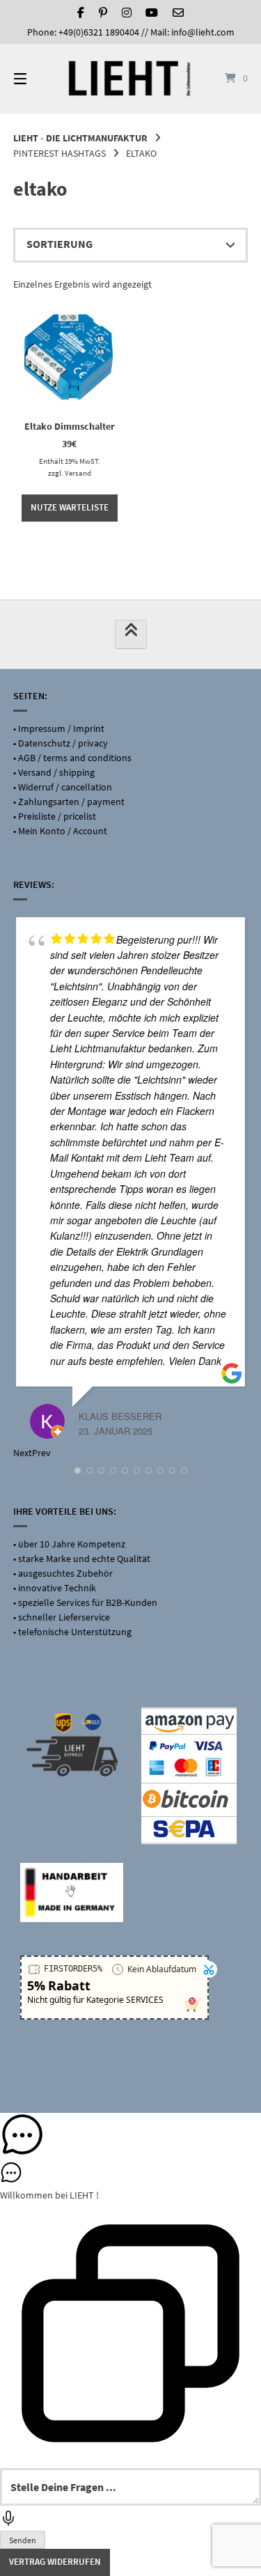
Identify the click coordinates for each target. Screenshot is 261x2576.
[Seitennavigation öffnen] (37, 79)
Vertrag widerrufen (55, 2562)
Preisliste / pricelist (57, 816)
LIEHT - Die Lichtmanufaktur (80, 138)
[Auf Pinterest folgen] (103, 13)
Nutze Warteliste (70, 507)
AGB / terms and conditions (75, 758)
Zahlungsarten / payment (71, 802)
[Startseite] (131, 78)
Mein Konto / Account (63, 831)
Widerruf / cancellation (65, 787)
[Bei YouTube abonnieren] (152, 13)
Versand (78, 473)
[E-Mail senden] (178, 13)
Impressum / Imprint (61, 728)
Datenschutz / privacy (63, 743)
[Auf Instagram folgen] (127, 13)
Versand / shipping (56, 772)
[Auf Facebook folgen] (81, 13)
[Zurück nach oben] (131, 634)
